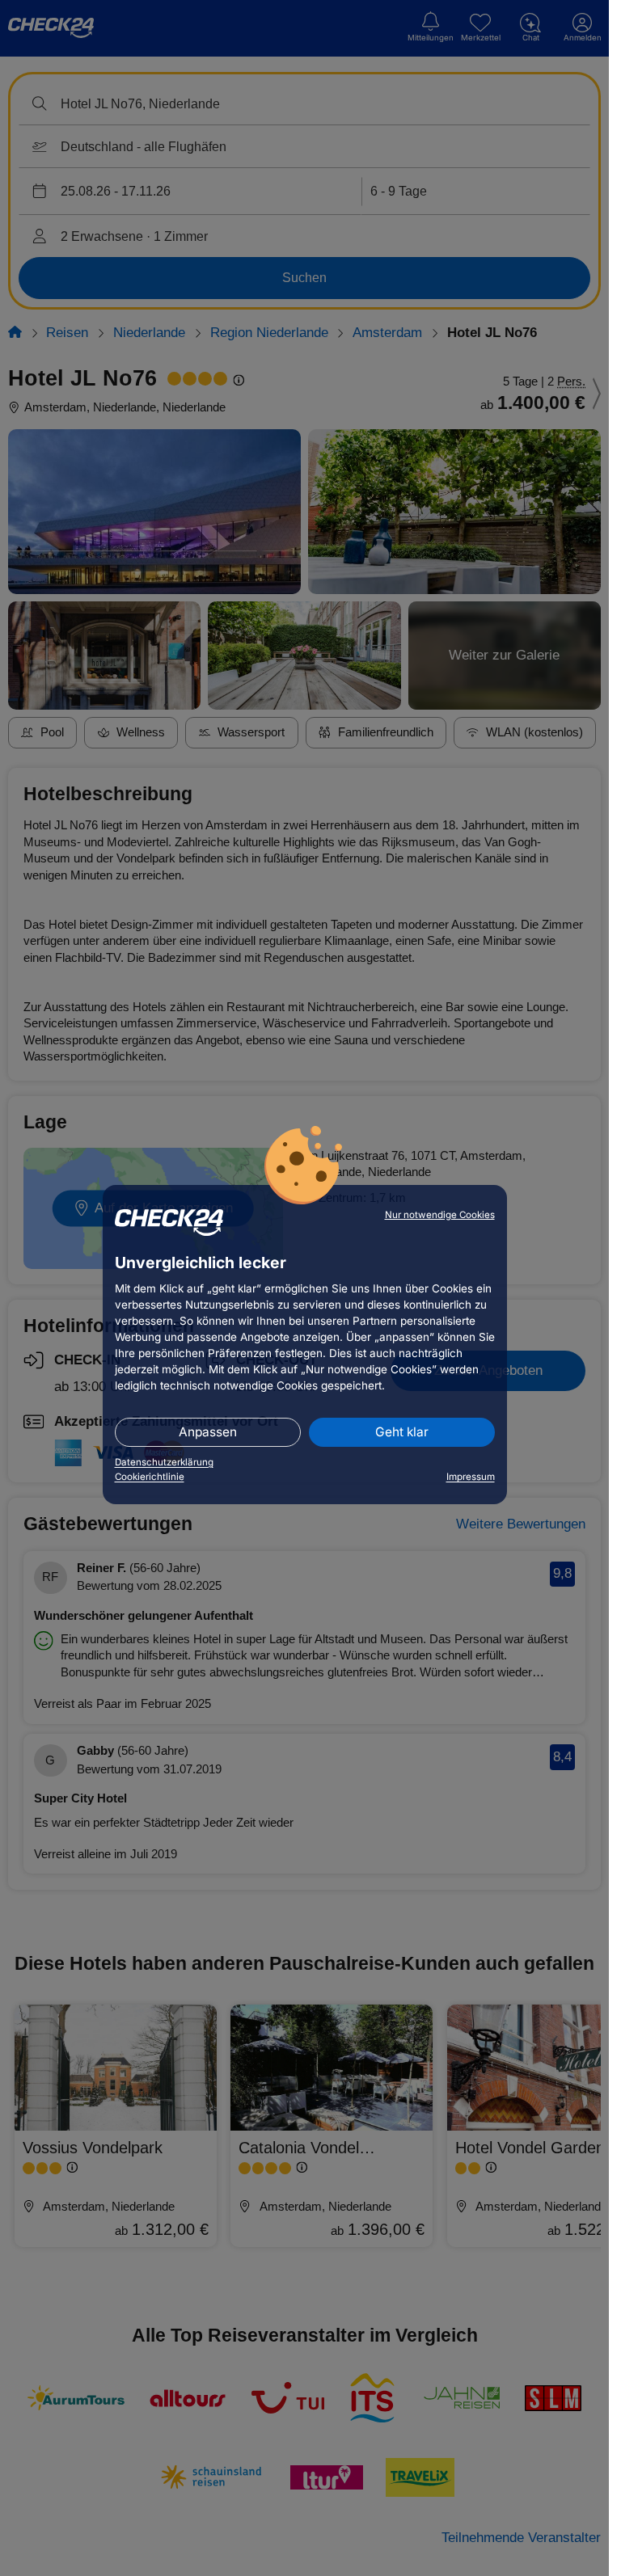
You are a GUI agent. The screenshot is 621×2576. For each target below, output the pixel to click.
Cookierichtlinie (150, 1477)
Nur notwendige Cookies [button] (440, 1215)
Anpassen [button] (208, 1432)
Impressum (471, 1477)
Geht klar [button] (402, 1432)
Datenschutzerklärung (164, 1462)
